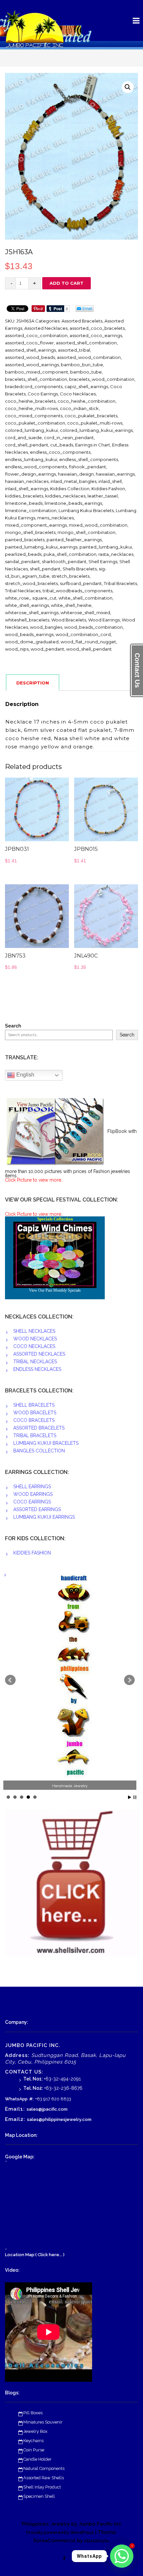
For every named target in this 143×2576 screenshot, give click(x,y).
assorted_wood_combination (89, 357)
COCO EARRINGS (32, 1502)
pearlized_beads (23, 554)
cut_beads (62, 445)
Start (130, 1797)
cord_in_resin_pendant (69, 438)
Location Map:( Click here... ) (35, 2255)
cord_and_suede (23, 438)
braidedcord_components (34, 386)
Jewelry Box (35, 2431)
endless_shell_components (89, 459)
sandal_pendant (22, 561)
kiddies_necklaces (65, 496)
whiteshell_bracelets (27, 620)
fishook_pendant (87, 467)
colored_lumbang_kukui (31, 430)
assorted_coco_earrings (96, 335)
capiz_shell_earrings (86, 386)
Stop (135, 1797)
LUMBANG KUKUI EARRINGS (44, 1517)
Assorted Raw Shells (44, 2478)
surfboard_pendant (81, 583)
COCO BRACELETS (34, 1420)
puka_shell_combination (70, 554)
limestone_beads (24, 503)
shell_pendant (45, 569)
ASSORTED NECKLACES (39, 1354)
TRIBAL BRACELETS (35, 1435)
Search (13, 1026)
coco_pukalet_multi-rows (95, 423)
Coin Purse (34, 2450)
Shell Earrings (103, 561)
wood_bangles (46, 627)
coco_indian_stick (79, 408)
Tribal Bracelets (120, 583)
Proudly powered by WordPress (60, 2532)
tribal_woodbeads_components (77, 591)
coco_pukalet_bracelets (91, 416)
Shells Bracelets (80, 569)
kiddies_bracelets (24, 496)
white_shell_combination (85, 598)
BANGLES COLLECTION (39, 1451)
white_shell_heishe (71, 605)
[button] (128, 87)
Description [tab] (33, 683)
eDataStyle (96, 2541)
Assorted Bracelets (82, 321)
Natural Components (44, 2468)
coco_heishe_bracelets (30, 401)
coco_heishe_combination (86, 401)
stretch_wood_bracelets (31, 583)
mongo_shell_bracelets (30, 532)
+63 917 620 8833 (53, 2099)
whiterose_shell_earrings (32, 613)
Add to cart (67, 283)
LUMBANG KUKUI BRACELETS (46, 1443)
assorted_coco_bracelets (97, 328)
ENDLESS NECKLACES (37, 1369)
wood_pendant (47, 649)
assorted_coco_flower (29, 343)
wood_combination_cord (83, 634)
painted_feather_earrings (74, 540)
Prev (10, 1680)
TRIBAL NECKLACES (35, 1362)
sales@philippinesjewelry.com (59, 2119)
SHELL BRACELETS (34, 1405)
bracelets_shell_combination (36, 379)
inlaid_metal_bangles (73, 481)
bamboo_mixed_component (37, 372)
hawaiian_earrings (115, 474)
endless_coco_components (60, 452)
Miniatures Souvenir (43, 2422)
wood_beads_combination (93, 627)
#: (31, 2099)
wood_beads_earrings (29, 634)
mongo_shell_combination (86, 532)
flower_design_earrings (30, 474)
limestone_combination (31, 510)
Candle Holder (37, 2459)
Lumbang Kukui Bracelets (86, 510)
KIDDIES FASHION (32, 1553)
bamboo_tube (86, 372)
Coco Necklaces (78, 394)
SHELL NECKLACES (34, 1331)
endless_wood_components (36, 467)
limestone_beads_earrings (73, 503)
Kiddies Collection (70, 489)
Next (129, 1680)
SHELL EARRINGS (32, 1487)
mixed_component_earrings (36, 525)
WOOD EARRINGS (33, 1494)
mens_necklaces (56, 518)
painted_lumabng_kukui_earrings (41, 547)
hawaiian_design (76, 474)
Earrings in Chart (93, 445)
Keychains (33, 2441)
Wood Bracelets (69, 620)
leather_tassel (103, 496)
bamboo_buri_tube (82, 365)
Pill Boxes (33, 2413)
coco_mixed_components (34, 416)
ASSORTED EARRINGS (37, 1509)
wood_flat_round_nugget (88, 642)
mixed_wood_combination (98, 525)
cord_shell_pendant (27, 445)
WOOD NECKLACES (35, 1339)
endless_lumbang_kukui (31, 459)
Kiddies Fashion (108, 489)
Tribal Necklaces (23, 591)
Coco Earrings (43, 394)
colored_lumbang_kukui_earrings (96, 430)
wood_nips (17, 649)
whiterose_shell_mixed (85, 613)
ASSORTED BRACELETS (39, 1428)
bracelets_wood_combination (102, 379)
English (25, 1075)
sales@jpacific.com (47, 2109)
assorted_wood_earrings (32, 365)
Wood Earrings (104, 620)
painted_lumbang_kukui (106, 547)
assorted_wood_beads (30, 357)
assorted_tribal (74, 350)
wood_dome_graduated (32, 642)
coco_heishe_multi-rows (31, 408)
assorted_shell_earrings (30, 350)
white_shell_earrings (27, 605)
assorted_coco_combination (36, 335)
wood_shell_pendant (89, 649)
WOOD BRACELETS (35, 1413)
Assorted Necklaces (46, 328)
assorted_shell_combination (86, 343)
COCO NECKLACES (34, 1346)
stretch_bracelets (71, 576)
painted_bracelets (25, 540)
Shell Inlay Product (42, 2487)
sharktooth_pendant (64, 561)
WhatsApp (16, 2099)
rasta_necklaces (116, 554)
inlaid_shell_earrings (27, 489)
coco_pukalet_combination (35, 423)
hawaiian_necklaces (27, 481)
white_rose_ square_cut (31, 598)
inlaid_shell (110, 481)
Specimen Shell (39, 2496)
